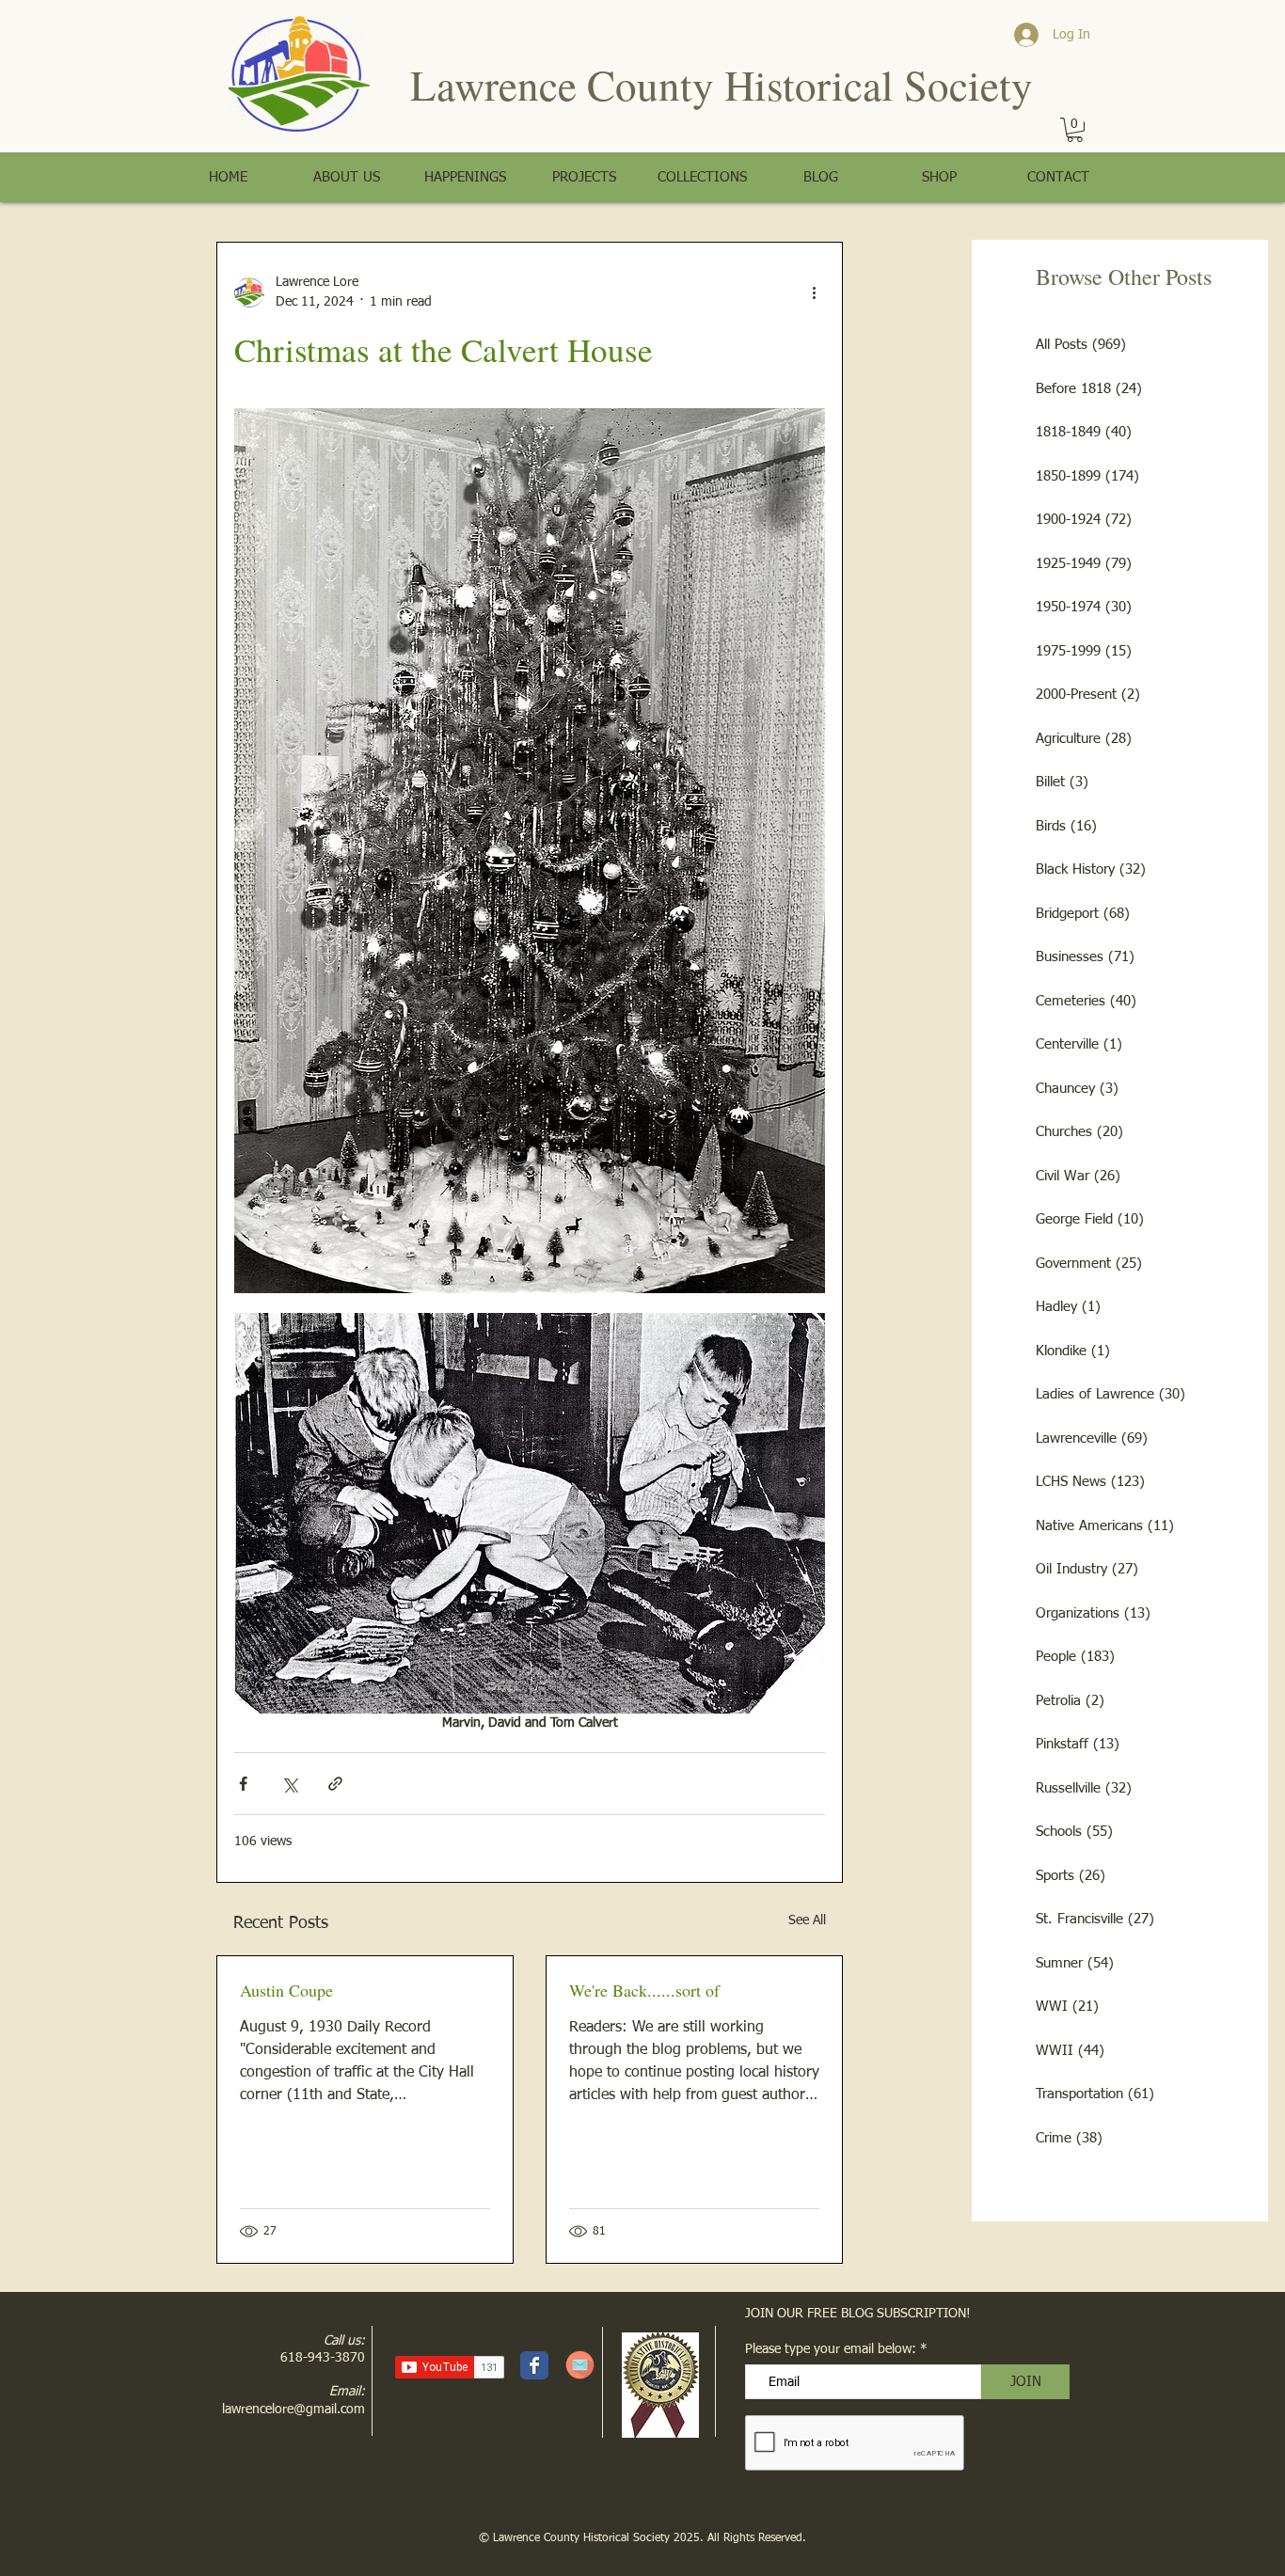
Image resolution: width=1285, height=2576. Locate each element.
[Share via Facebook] (243, 1784)
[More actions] (814, 292)
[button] (1075, 130)
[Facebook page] (534, 2365)
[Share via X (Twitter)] (289, 1784)
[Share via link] (335, 1784)
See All (807, 1920)
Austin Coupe (286, 1990)
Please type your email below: (831, 2349)
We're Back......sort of (644, 1990)
